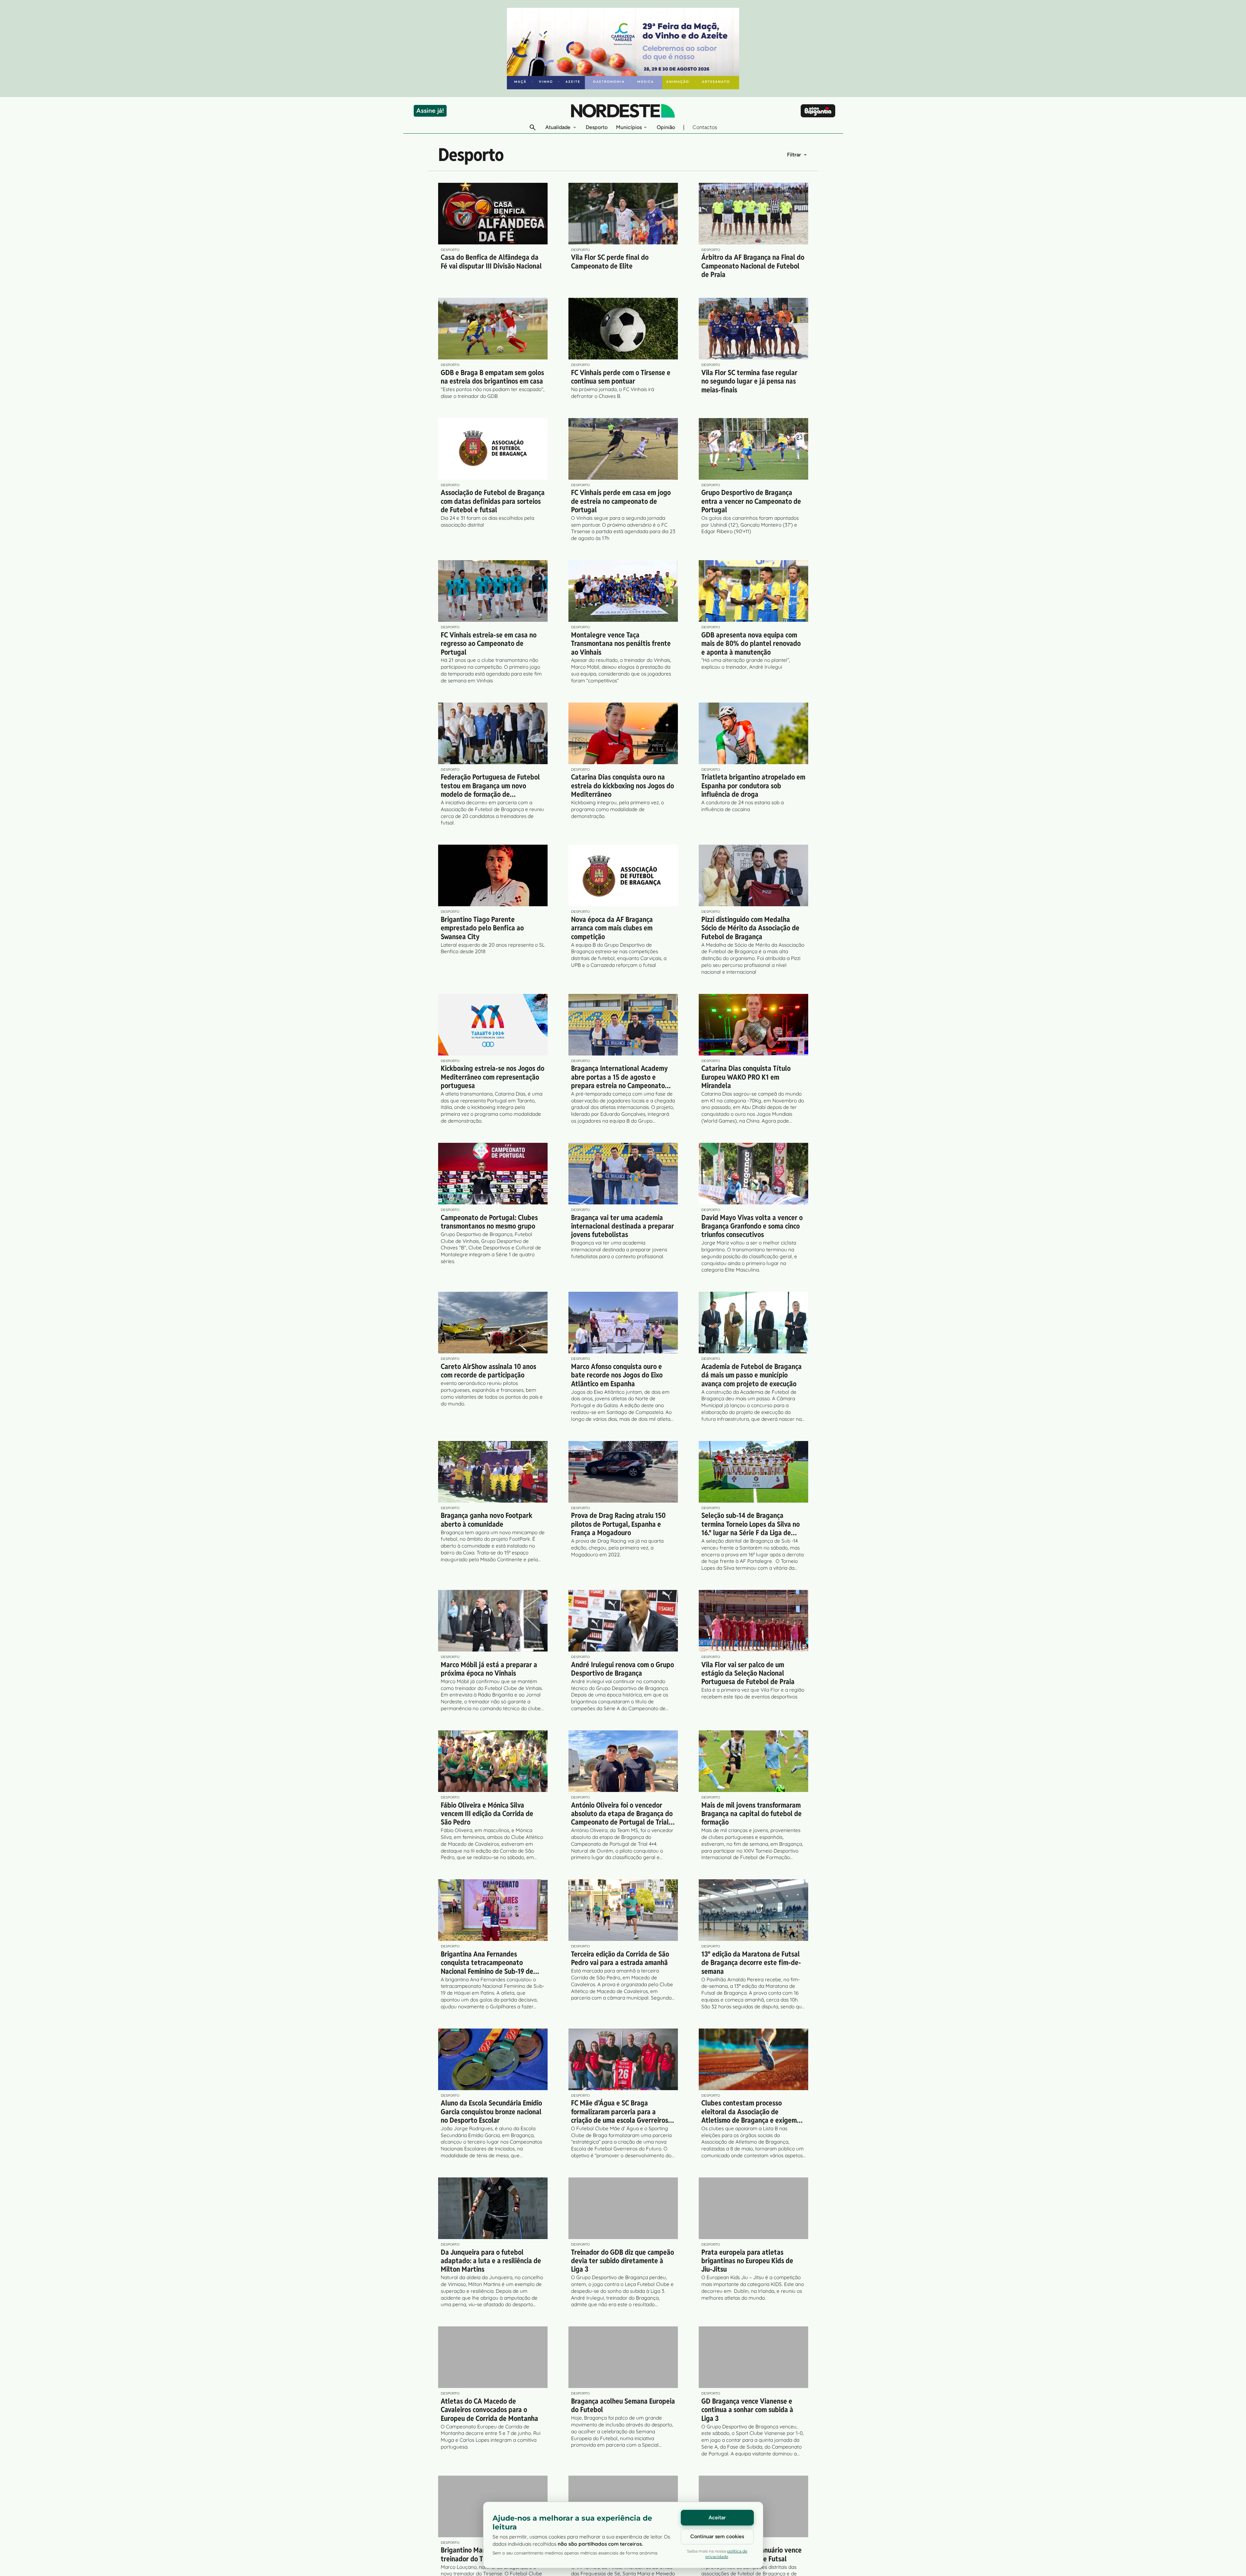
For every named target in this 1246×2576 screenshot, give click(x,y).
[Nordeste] (623, 111)
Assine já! (430, 111)
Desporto (597, 127)
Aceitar (717, 2518)
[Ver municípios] (645, 127)
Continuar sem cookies (717, 2536)
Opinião (666, 127)
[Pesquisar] (533, 127)
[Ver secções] (575, 127)
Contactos (705, 127)
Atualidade (558, 127)
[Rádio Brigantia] (818, 111)
